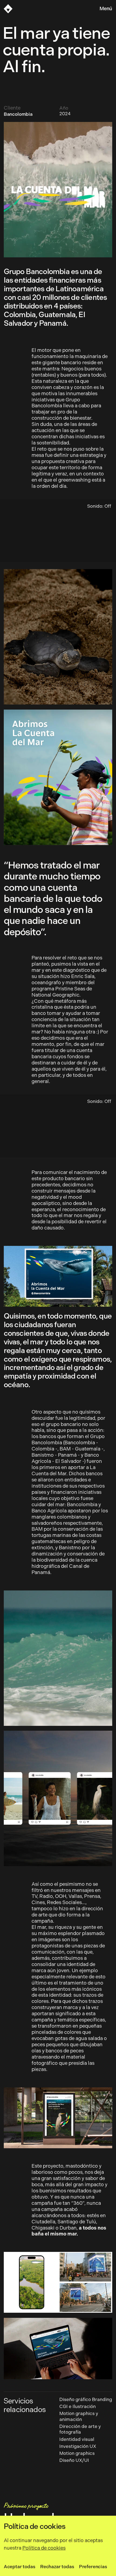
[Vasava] (8, 9)
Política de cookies (44, 2548)
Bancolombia (18, 114)
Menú (106, 9)
